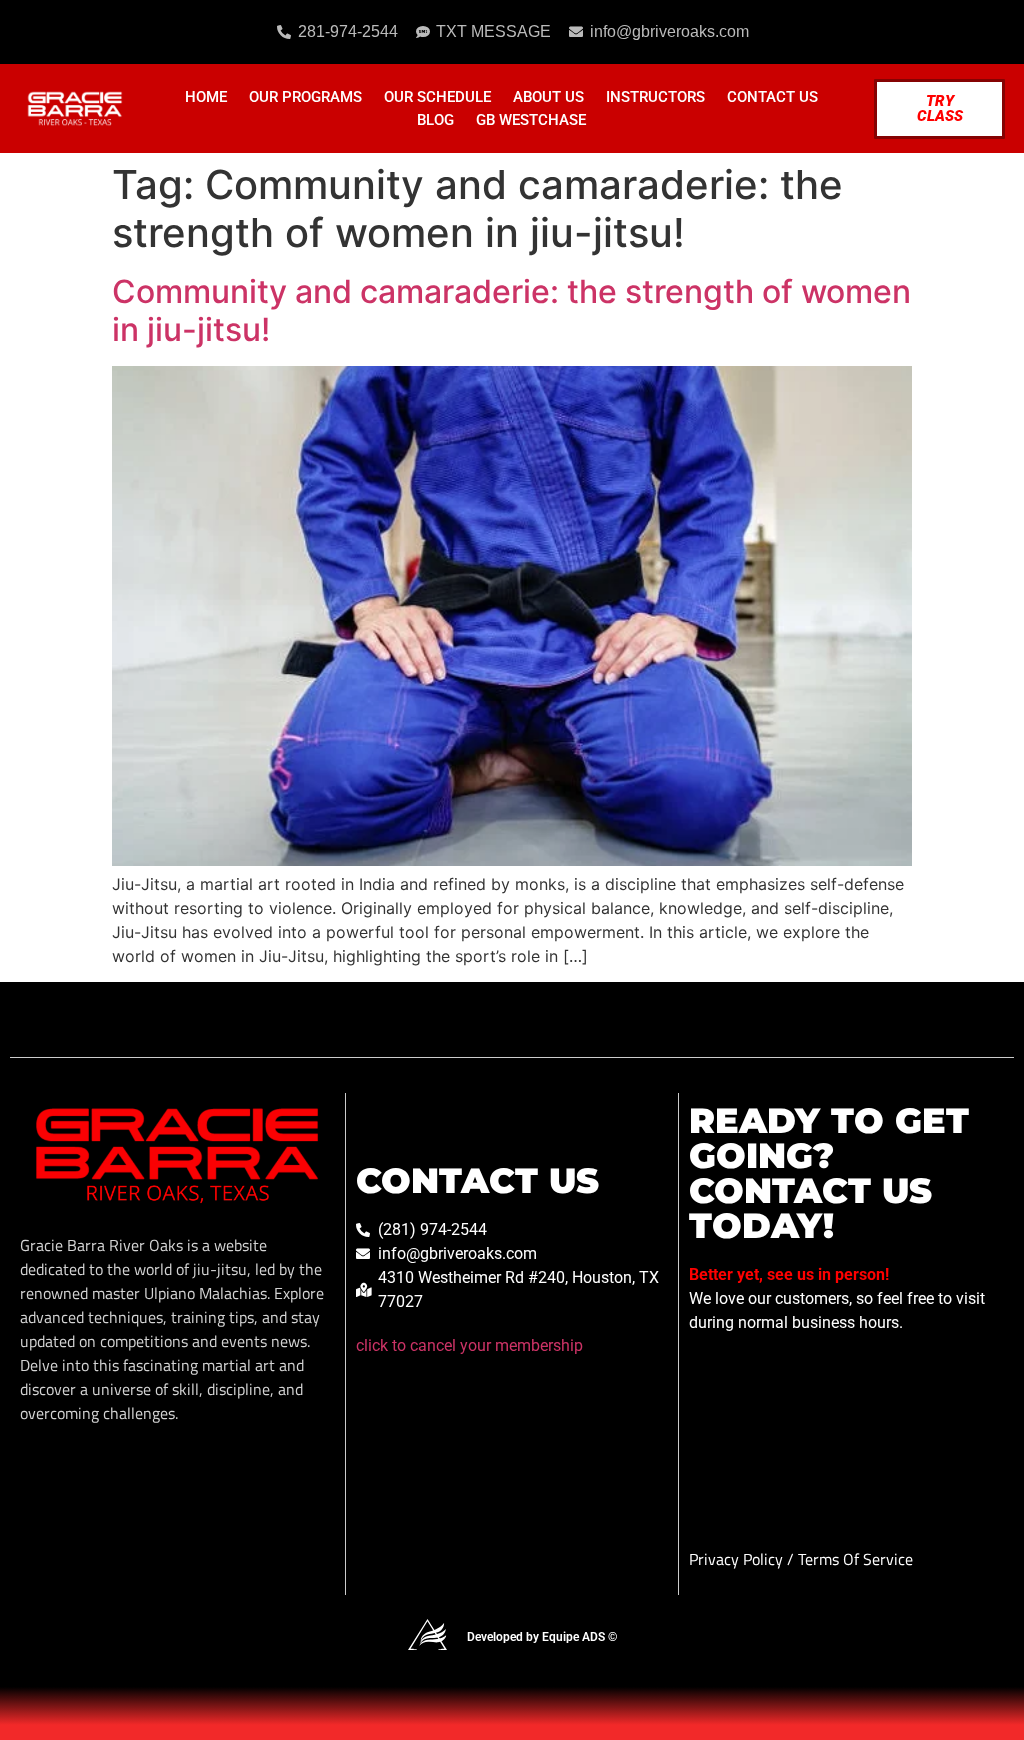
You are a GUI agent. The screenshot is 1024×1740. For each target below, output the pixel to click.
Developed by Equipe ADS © (542, 1637)
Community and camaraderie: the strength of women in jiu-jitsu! (511, 310)
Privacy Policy (738, 1559)
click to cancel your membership (469, 1345)
